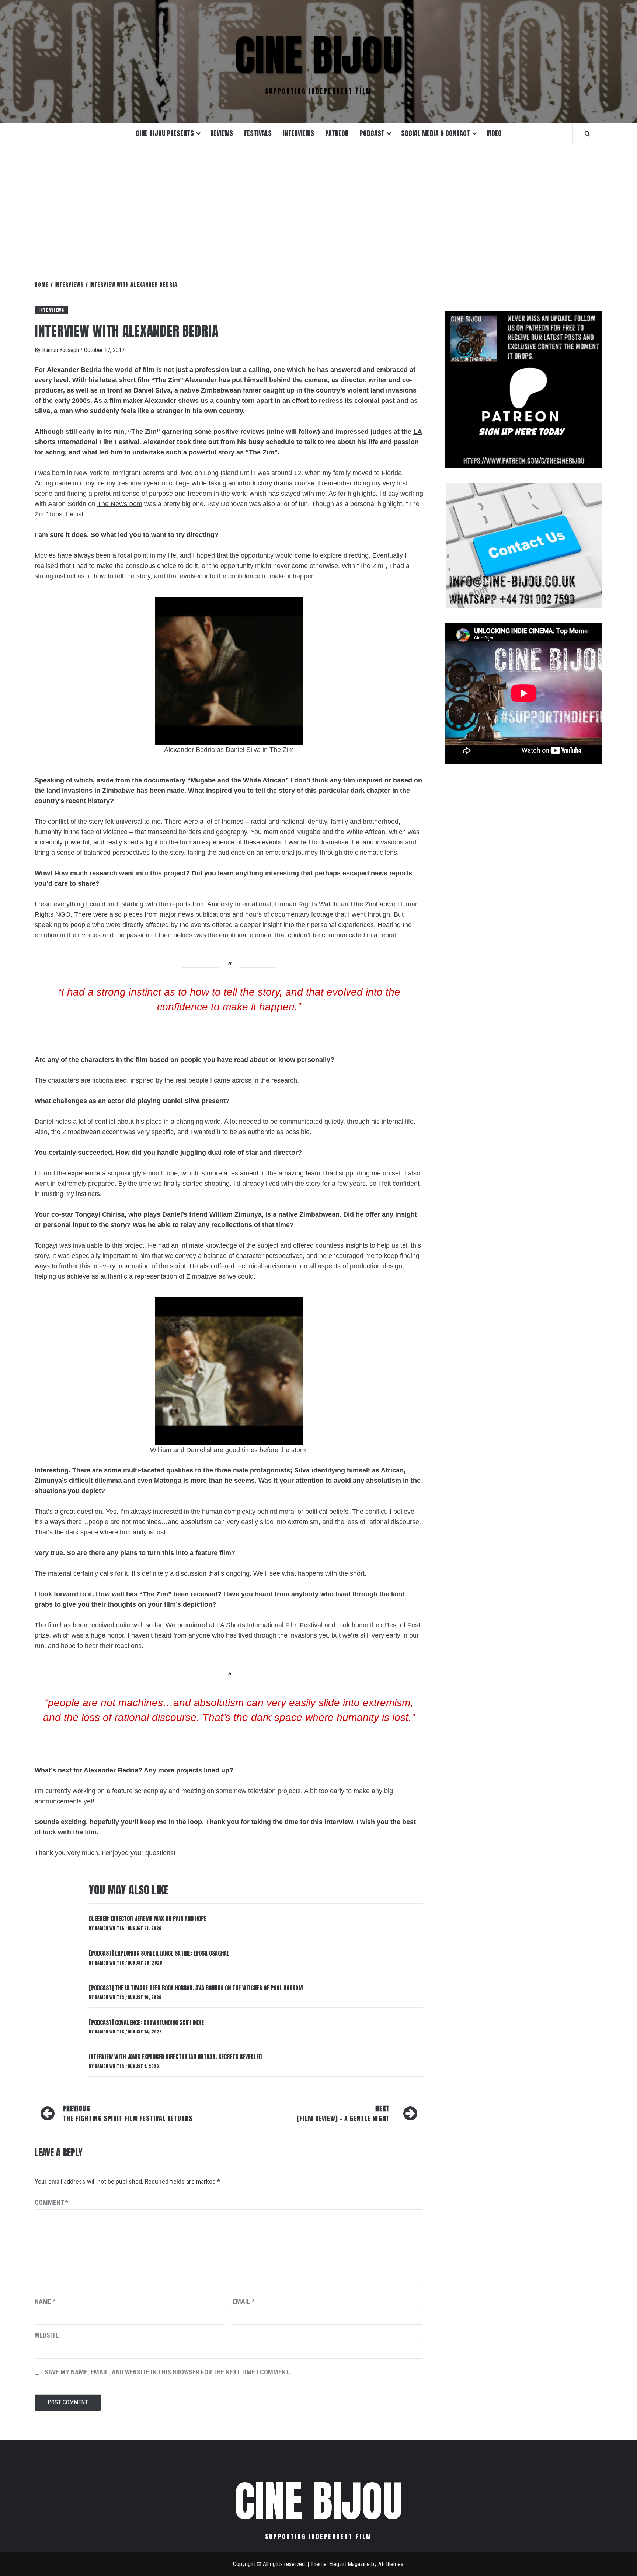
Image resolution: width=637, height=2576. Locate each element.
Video (494, 133)
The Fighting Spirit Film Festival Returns (128, 2113)
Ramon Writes (110, 1928)
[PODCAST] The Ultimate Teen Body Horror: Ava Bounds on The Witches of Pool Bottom (196, 1988)
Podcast (372, 133)
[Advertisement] (318, 204)
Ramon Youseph (61, 350)
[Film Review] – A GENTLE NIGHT (343, 2113)
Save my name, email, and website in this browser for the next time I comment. (168, 2372)
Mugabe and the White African (238, 780)
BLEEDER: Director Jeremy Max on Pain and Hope (148, 1918)
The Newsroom (120, 504)
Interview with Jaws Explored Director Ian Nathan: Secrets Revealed (175, 2057)
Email (244, 2301)
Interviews (298, 133)
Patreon (337, 133)
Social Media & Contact (436, 133)
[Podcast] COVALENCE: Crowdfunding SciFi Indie (146, 2022)
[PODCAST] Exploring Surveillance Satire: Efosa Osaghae (159, 1953)
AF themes (391, 2564)
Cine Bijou (318, 55)
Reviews (222, 133)
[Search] (587, 133)
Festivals (258, 133)
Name (45, 2301)
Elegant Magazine (349, 2564)
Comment (51, 2202)
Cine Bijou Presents (165, 133)
